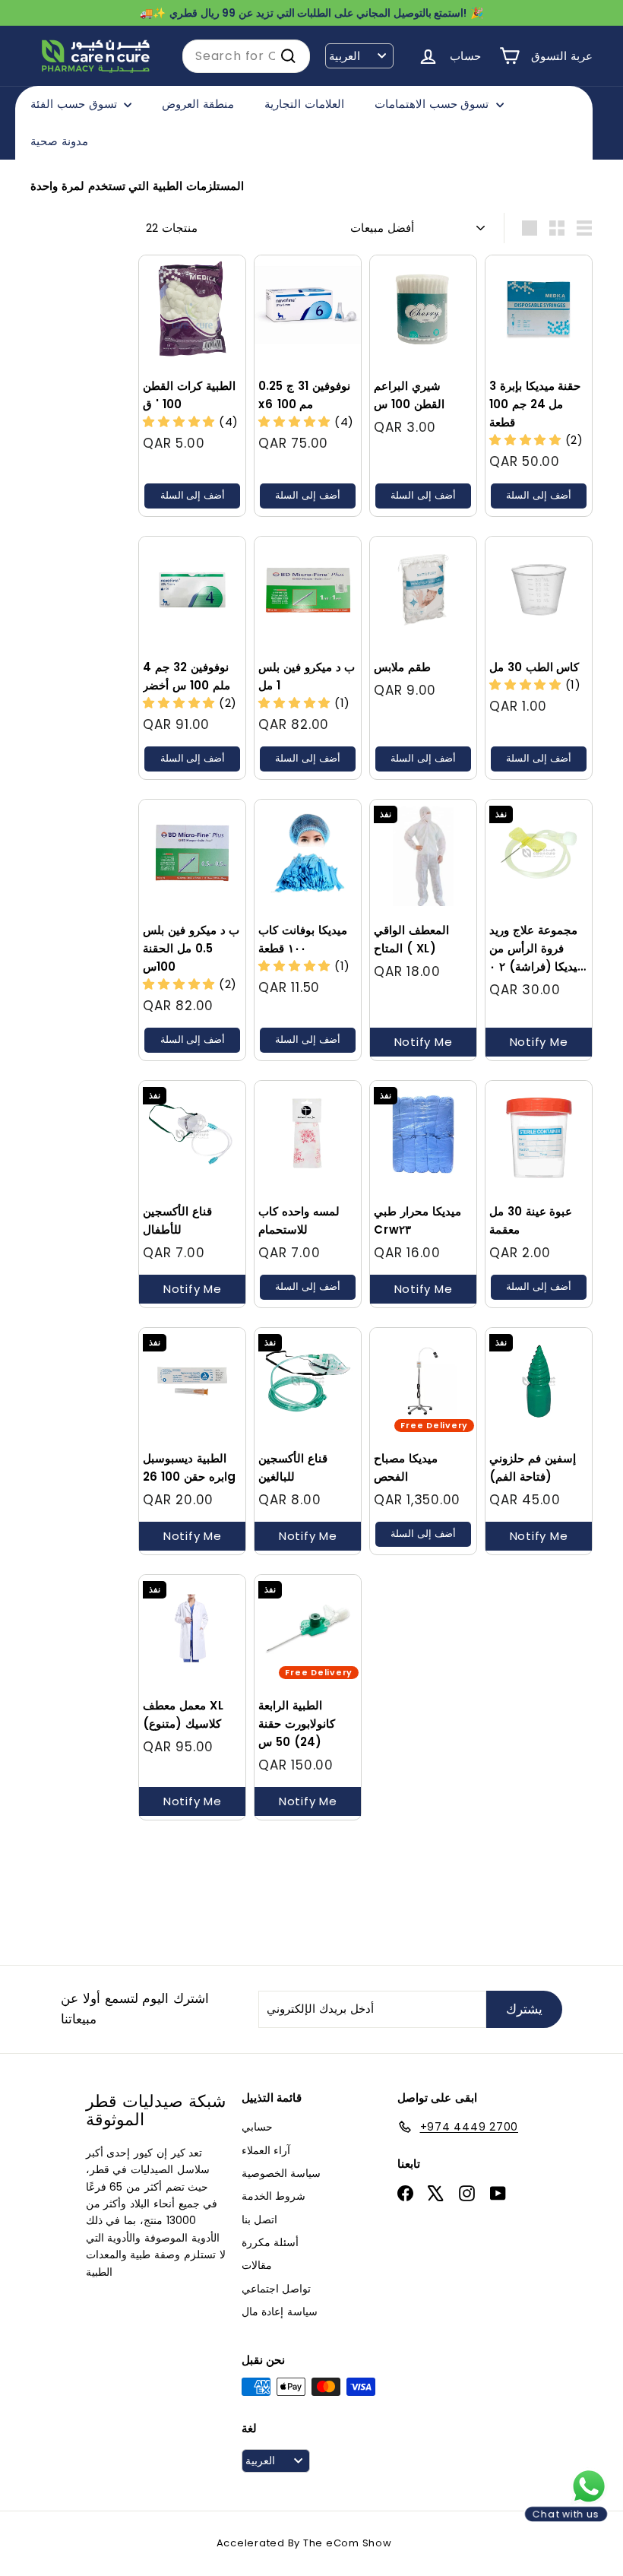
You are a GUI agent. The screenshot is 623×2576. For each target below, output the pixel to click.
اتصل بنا (260, 2220)
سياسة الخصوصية (281, 2173)
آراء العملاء (266, 2150)
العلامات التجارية (304, 104)
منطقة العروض (198, 104)
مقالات (257, 2265)
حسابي (257, 2127)
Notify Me (424, 1042)
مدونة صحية (59, 141)
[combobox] (246, 56)
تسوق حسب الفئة (75, 104)
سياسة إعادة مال (280, 2311)
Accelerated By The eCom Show (304, 2543)
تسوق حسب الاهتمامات (433, 104)
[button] (181, 421)
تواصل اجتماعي (277, 2289)
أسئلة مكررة (270, 2242)
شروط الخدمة (274, 2196)
